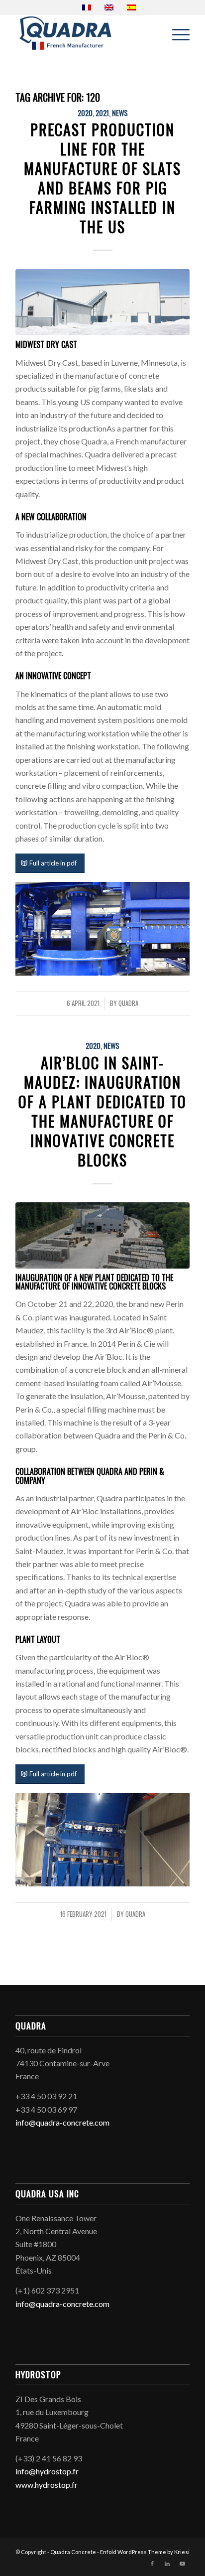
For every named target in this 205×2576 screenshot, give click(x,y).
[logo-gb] (85, 34)
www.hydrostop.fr (47, 2485)
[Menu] (176, 34)
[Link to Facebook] (152, 2564)
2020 (85, 113)
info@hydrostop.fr (47, 2471)
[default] (102, 1235)
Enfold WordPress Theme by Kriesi (145, 2552)
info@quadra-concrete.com (62, 2122)
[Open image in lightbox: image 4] (179, 1879)
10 (138, 965)
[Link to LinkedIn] (167, 2564)
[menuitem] (176, 34)
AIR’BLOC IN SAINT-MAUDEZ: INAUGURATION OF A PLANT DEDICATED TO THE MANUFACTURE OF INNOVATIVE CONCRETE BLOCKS (102, 1111)
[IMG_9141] (102, 302)
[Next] (167, 927)
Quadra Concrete (73, 2552)
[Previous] (38, 927)
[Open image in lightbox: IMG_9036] (179, 969)
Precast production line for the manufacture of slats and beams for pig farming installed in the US (102, 178)
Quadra (128, 1003)
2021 (102, 113)
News (120, 113)
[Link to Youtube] (182, 2564)
